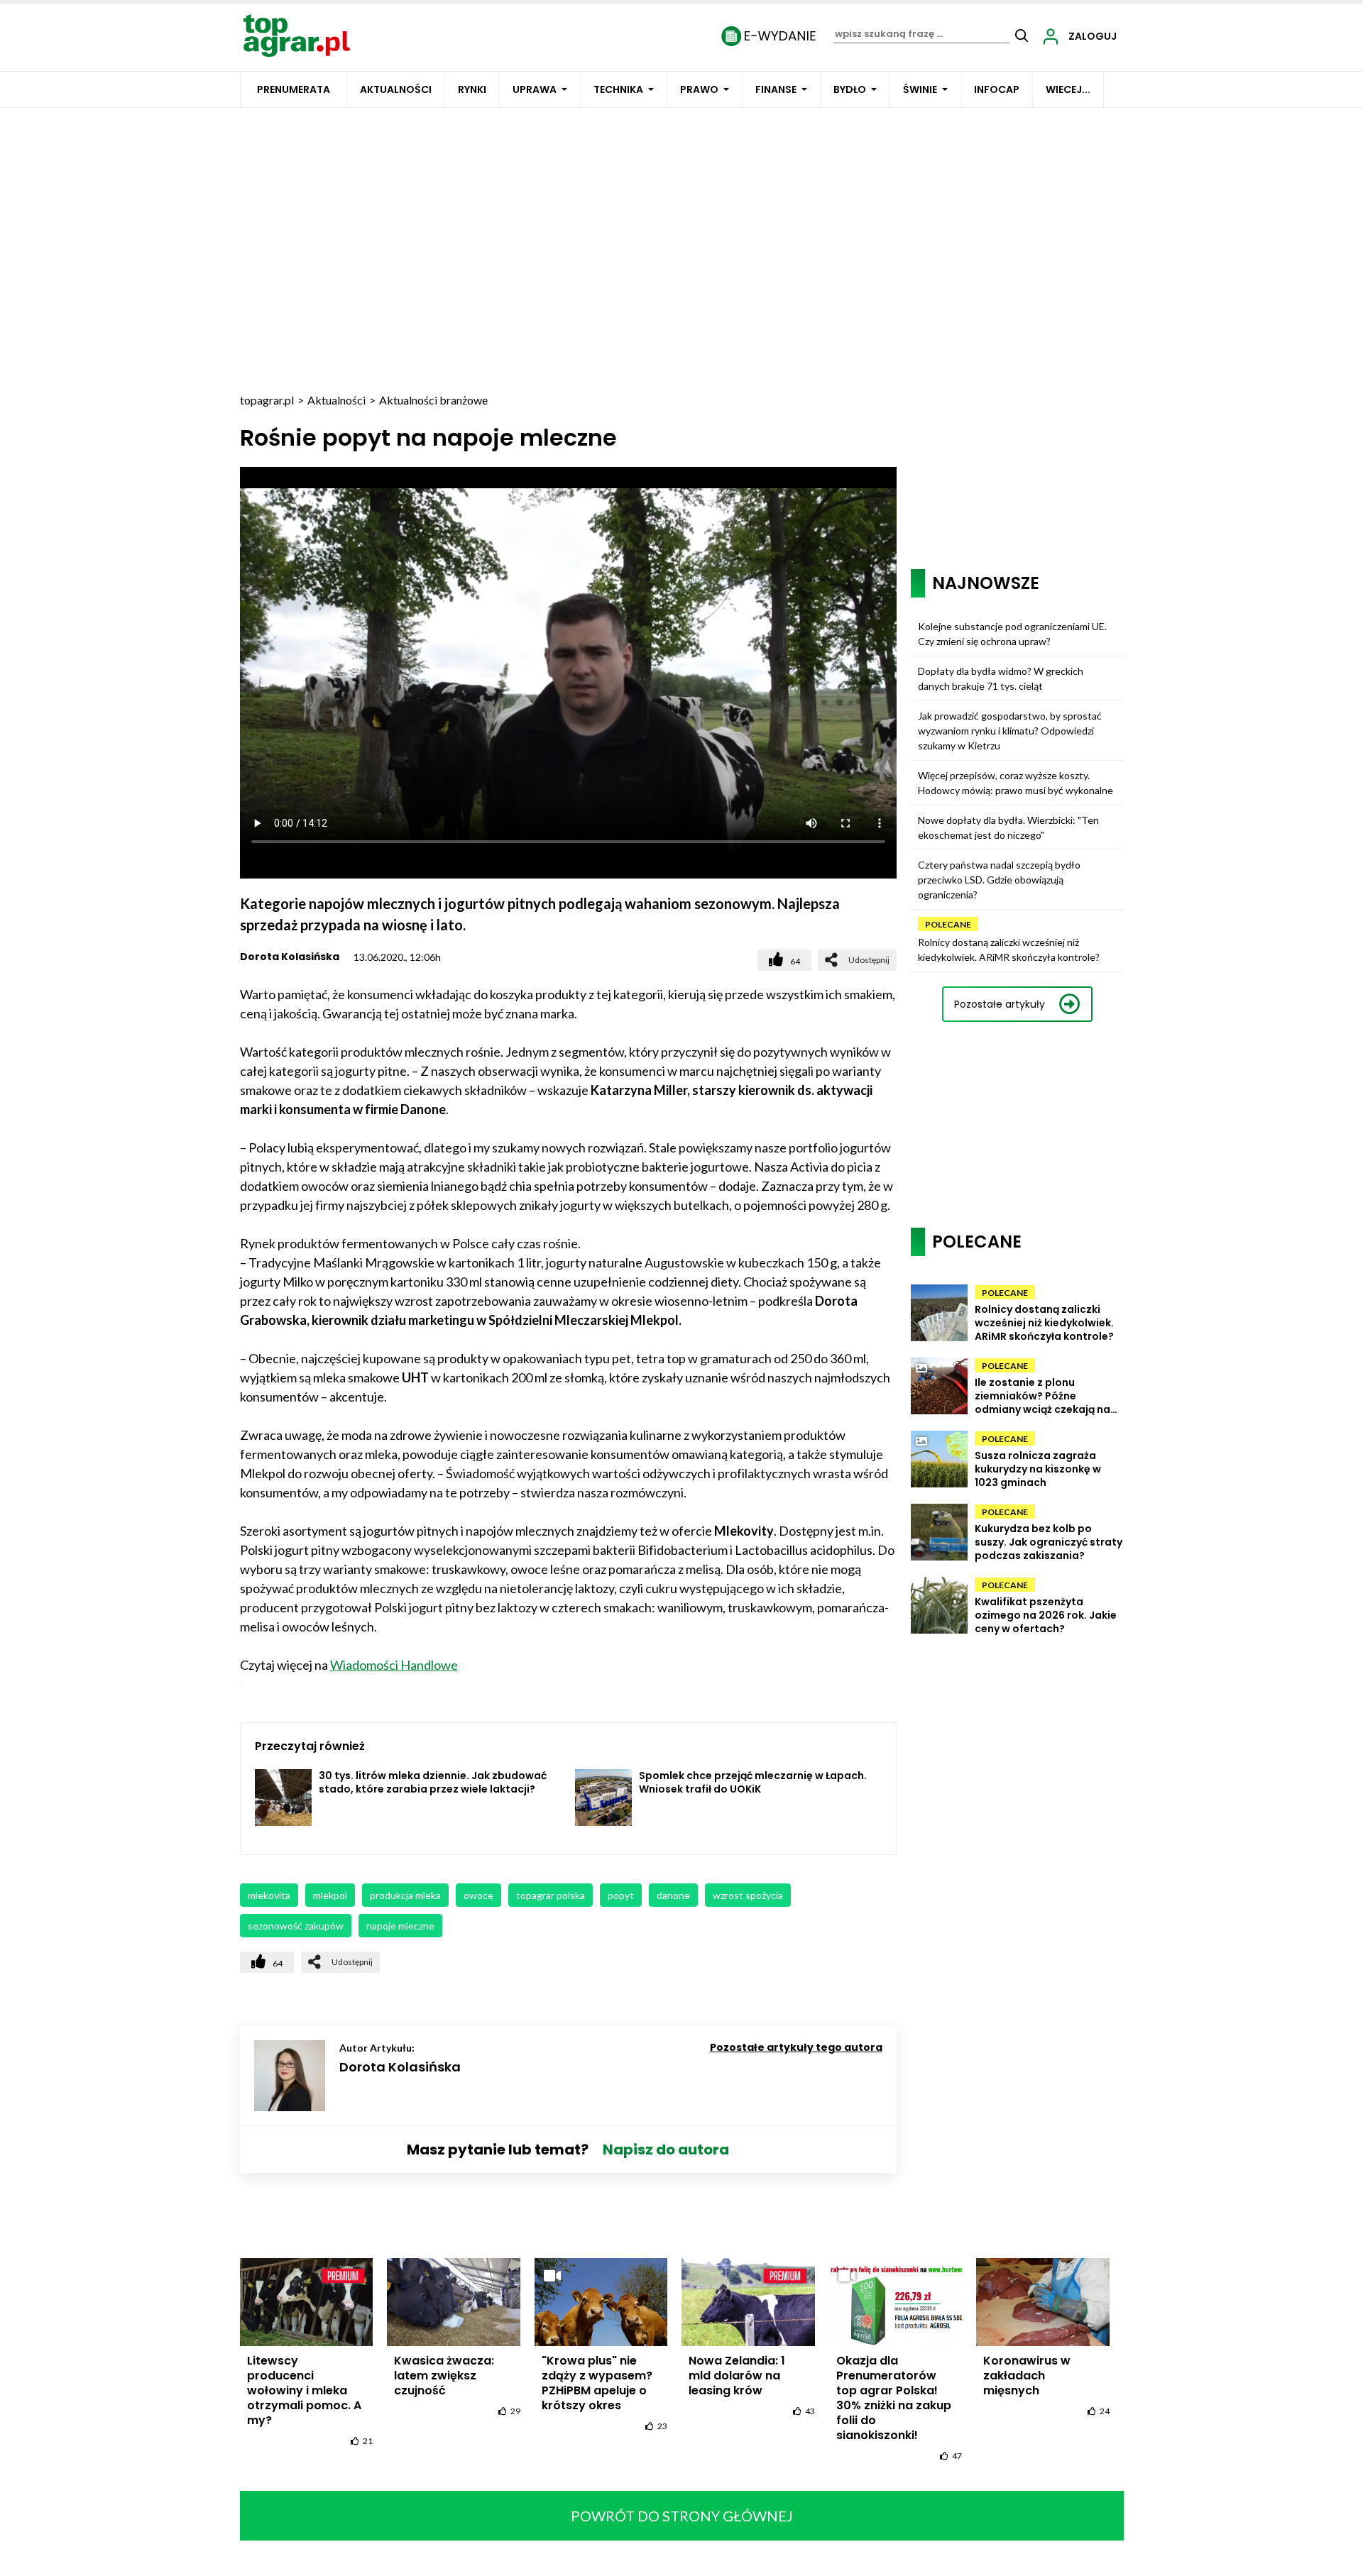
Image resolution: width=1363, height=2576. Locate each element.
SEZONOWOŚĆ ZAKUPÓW (296, 1926)
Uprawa (535, 89)
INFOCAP (997, 89)
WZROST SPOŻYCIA (748, 1895)
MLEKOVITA (269, 1895)
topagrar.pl (267, 400)
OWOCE (478, 1895)
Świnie (920, 89)
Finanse (776, 89)
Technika (618, 89)
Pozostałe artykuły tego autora (796, 2047)
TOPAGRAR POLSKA (551, 1895)
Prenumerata (294, 89)
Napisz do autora (666, 2150)
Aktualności (396, 89)
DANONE (673, 1895)
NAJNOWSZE (986, 583)
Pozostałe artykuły (1000, 1004)
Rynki (472, 89)
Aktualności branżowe (433, 400)
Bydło (850, 89)
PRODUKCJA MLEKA (405, 1895)
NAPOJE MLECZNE (400, 1926)
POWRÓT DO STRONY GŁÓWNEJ (682, 2516)
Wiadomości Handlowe (394, 1665)
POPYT (621, 1895)
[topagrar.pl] (297, 34)
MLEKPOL (330, 1895)
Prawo (699, 89)
